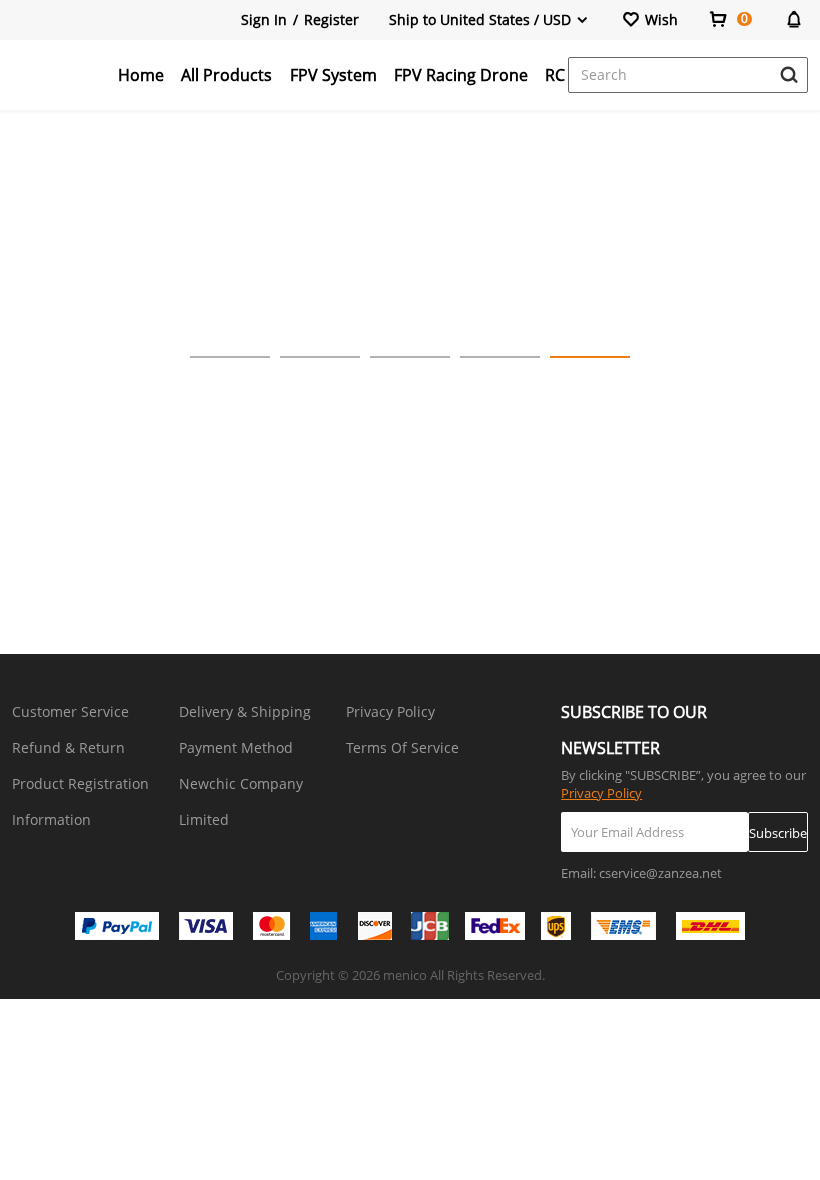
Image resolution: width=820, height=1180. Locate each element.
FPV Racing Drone (461, 75)
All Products (226, 75)
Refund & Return (68, 747)
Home (141, 75)
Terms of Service (402, 747)
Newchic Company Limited (241, 801)
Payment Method (236, 747)
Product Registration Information (80, 801)
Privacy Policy (390, 711)
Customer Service (70, 711)
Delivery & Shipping (245, 711)
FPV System (333, 75)
